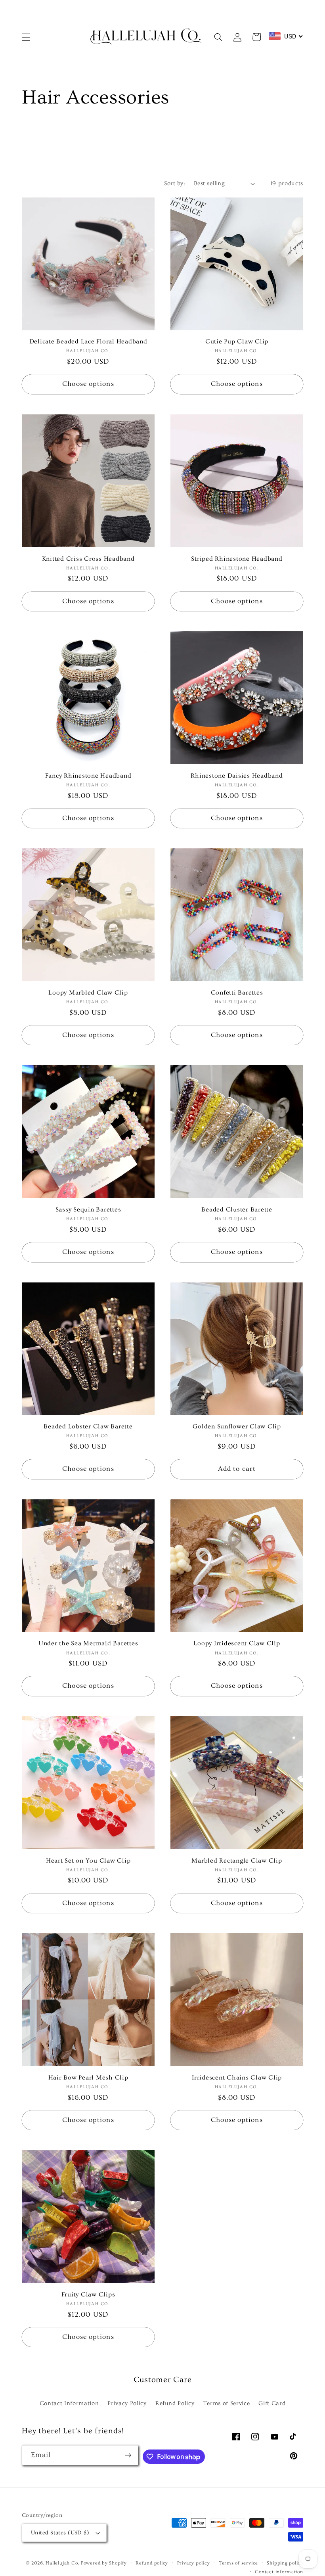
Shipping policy (285, 2563)
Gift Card (272, 2403)
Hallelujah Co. (62, 2563)
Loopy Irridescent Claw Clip (237, 1643)
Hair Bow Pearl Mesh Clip (88, 2078)
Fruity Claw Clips (88, 2294)
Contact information (279, 2572)
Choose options (88, 384)
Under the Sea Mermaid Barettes (88, 1643)
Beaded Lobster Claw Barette (88, 1426)
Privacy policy (194, 2563)
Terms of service (238, 2563)
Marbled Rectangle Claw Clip (237, 1861)
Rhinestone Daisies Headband (237, 776)
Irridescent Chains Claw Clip (237, 2078)
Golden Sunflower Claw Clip (237, 1426)
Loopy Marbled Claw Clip (88, 993)
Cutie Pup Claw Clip (237, 341)
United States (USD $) (60, 2533)
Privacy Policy (127, 2403)
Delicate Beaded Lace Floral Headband (88, 341)
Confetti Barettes (237, 993)
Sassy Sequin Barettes (88, 1209)
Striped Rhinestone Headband (237, 559)
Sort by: (175, 183)
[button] (26, 37)
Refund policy (152, 2563)
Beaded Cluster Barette (237, 1209)
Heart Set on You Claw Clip (88, 1861)
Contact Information (69, 2403)
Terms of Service (227, 2403)
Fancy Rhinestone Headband (88, 776)
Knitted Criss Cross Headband (88, 559)
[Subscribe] (128, 2455)
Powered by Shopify (104, 2563)
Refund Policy (175, 2403)
